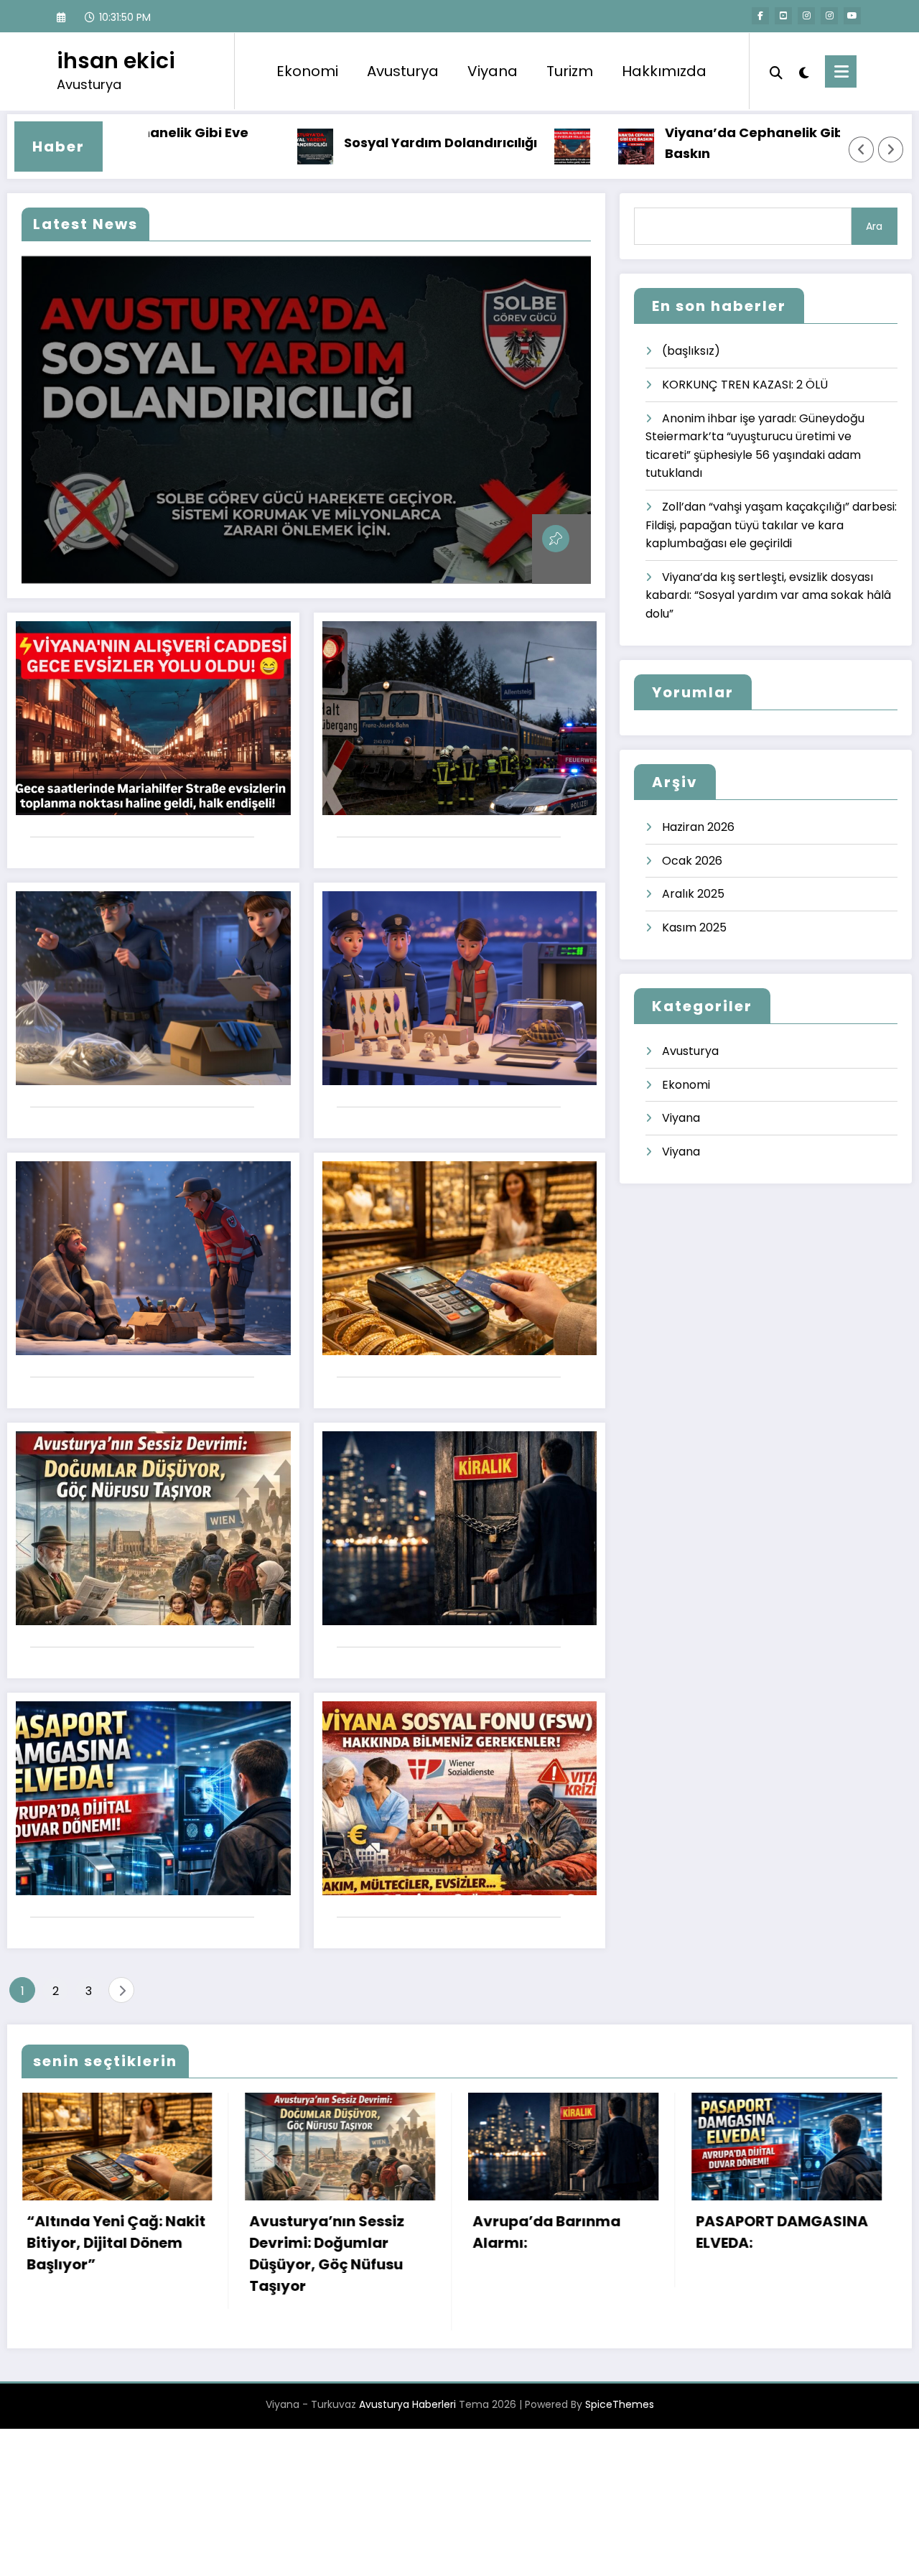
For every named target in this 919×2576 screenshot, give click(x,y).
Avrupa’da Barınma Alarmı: (115, 2232)
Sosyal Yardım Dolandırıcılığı (377, 143)
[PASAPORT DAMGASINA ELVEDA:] (153, 1798)
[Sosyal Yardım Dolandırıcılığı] (306, 420)
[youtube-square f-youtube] (783, 16)
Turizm (570, 71)
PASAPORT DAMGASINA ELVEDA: (350, 2232)
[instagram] (829, 16)
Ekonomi (307, 71)
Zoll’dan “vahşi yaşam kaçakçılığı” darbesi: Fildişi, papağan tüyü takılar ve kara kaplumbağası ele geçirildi (771, 525)
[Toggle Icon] (841, 71)
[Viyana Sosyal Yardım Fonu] (460, 1798)
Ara (874, 226)
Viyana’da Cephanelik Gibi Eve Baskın (705, 143)
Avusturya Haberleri (407, 2361)
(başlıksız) (691, 351)
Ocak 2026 (692, 861)
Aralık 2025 (693, 894)
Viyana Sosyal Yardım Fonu (570, 2232)
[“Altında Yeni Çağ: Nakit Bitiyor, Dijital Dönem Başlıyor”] (460, 1258)
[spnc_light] (804, 71)
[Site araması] (776, 71)
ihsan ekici (116, 61)
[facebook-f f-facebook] (760, 16)
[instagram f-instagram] (806, 16)
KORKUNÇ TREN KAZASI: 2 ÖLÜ (745, 385)
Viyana (493, 71)
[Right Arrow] (891, 149)
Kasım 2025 (694, 927)
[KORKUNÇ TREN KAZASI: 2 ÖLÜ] (460, 718)
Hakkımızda (664, 71)
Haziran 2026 (698, 827)
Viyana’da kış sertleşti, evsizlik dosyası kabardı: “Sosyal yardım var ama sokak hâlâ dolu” (768, 595)
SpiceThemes (620, 2361)
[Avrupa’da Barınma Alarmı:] (460, 1528)
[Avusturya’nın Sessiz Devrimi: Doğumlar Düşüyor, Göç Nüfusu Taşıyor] (153, 1528)
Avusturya (403, 71)
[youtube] (852, 16)
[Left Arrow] (862, 149)
